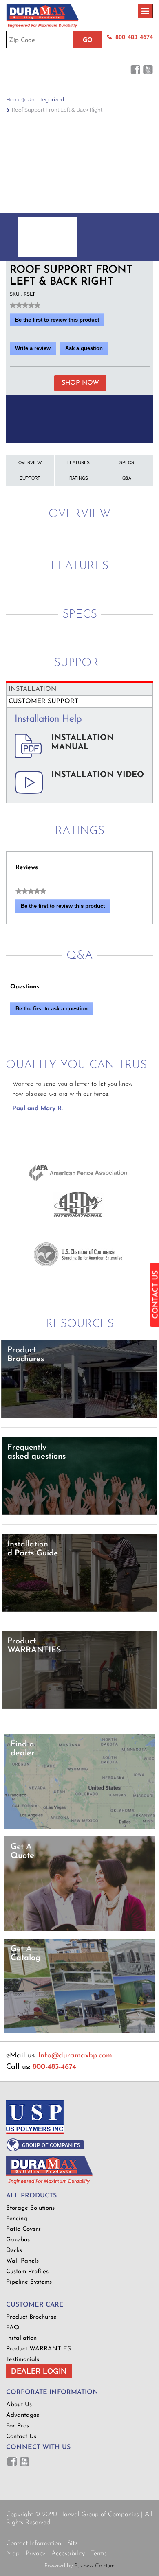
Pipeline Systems (29, 2282)
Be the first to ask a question (52, 1009)
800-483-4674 (134, 37)
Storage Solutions (30, 2208)
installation (32, 689)
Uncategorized (46, 100)
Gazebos (18, 2240)
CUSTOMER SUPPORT (43, 701)
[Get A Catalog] (80, 2032)
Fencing (17, 2219)
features (78, 463)
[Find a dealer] (80, 1827)
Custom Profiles (27, 2272)
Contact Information (34, 2543)
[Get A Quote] (80, 1929)
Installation (21, 2338)
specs (127, 463)
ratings (79, 478)
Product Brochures (31, 2317)
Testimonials (23, 2360)
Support (30, 478)
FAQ (13, 2328)
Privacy (35, 2554)
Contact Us (21, 2437)
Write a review (35, 350)
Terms (99, 2554)
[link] (25, 305)
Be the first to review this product (60, 322)
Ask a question (84, 348)
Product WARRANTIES (39, 2349)
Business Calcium (94, 2566)
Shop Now (80, 383)
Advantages (23, 2415)
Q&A (127, 478)
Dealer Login (39, 2371)
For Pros (18, 2426)
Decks (14, 2251)
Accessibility (68, 2554)
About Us (19, 2405)
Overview (30, 463)
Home (14, 100)
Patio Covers (23, 2229)
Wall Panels (22, 2261)
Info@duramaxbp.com (75, 2056)
